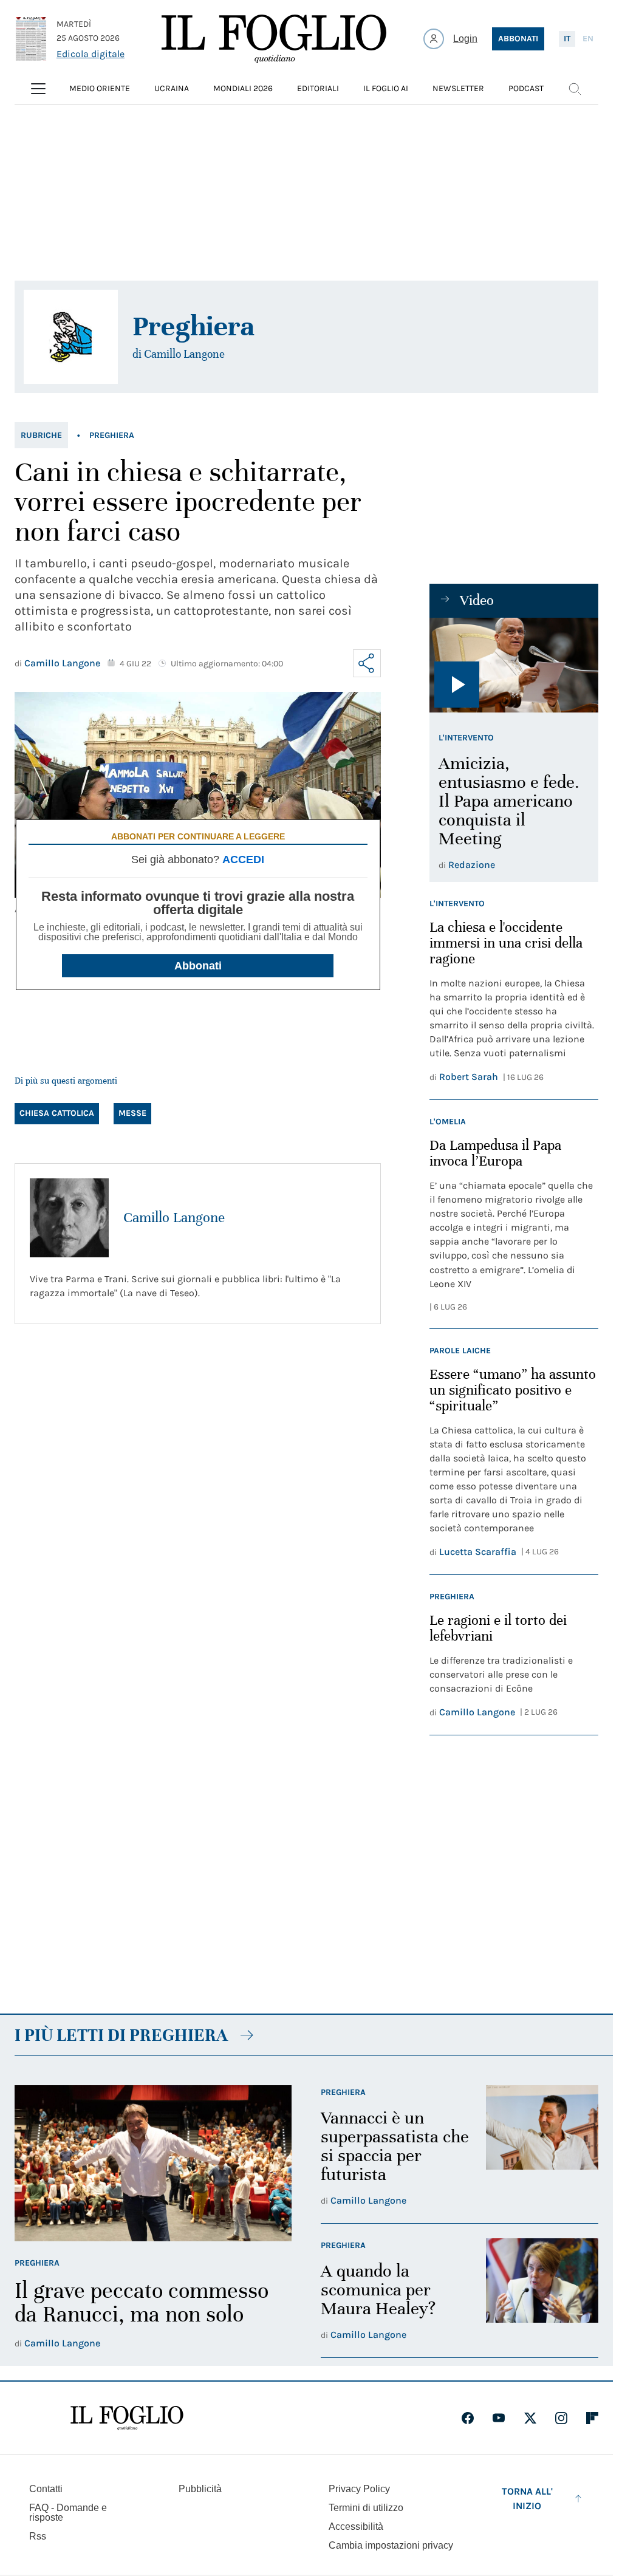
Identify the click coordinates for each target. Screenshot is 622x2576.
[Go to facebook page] (468, 2418)
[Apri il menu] (38, 89)
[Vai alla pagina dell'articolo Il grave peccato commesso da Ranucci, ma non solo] (153, 2163)
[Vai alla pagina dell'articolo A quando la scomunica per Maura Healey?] (542, 2291)
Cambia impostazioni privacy (391, 2546)
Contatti (46, 2489)
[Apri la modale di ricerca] (575, 89)
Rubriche (41, 435)
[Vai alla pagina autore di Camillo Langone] (69, 1218)
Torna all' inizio (527, 2499)
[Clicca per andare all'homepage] (127, 2418)
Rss (38, 2536)
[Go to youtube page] (499, 2418)
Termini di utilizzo (366, 2508)
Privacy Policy (359, 2489)
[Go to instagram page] (561, 2418)
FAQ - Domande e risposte (68, 2513)
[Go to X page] (530, 2418)
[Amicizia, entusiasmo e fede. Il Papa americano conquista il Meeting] (514, 665)
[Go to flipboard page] (592, 2418)
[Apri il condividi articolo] (367, 663)
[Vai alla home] (274, 39)
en (588, 39)
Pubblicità (200, 2489)
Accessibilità (356, 2526)
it (567, 39)
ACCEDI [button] (243, 859)
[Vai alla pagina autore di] (71, 337)
